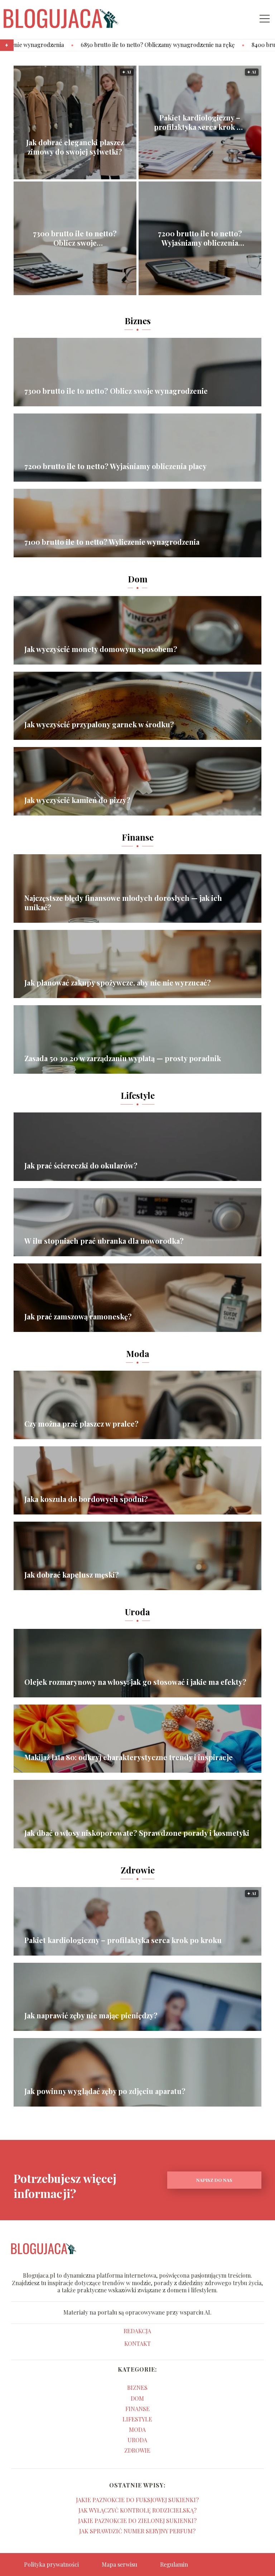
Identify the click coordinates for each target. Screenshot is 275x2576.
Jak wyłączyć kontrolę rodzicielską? (137, 2510)
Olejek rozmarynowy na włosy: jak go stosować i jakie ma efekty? (135, 1682)
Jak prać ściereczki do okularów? (81, 1166)
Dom (138, 579)
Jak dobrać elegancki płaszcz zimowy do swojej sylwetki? (75, 147)
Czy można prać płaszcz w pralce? (81, 1424)
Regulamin (174, 2564)
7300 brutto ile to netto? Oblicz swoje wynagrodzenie (75, 238)
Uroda (137, 1612)
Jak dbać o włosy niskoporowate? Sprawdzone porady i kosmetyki (137, 1833)
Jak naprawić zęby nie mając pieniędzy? (91, 2015)
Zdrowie (138, 1870)
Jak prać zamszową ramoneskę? (78, 1317)
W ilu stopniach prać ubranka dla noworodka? (104, 1241)
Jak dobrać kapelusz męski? (72, 1575)
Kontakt (137, 2344)
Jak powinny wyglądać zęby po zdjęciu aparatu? (105, 2091)
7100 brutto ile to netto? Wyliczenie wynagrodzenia (112, 542)
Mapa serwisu (119, 2564)
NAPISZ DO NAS (214, 2180)
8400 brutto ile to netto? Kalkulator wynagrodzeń (209, 45)
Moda (138, 1353)
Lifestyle (138, 1095)
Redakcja (137, 2331)
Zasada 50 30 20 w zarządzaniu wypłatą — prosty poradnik (123, 1058)
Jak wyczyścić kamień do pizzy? (77, 800)
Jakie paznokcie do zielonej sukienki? (137, 2521)
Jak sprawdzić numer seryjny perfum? (137, 2531)
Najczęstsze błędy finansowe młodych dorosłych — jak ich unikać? (123, 903)
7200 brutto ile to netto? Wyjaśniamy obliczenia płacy (200, 238)
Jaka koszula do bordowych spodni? (86, 1499)
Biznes (138, 321)
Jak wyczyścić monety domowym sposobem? (101, 649)
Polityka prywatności (51, 2564)
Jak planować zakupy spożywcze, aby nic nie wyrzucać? (118, 983)
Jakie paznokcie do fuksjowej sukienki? (137, 2500)
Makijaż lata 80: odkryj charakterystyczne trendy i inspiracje (129, 1757)
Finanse (138, 837)
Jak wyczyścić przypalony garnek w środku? (99, 724)
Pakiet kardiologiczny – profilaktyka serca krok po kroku (200, 122)
